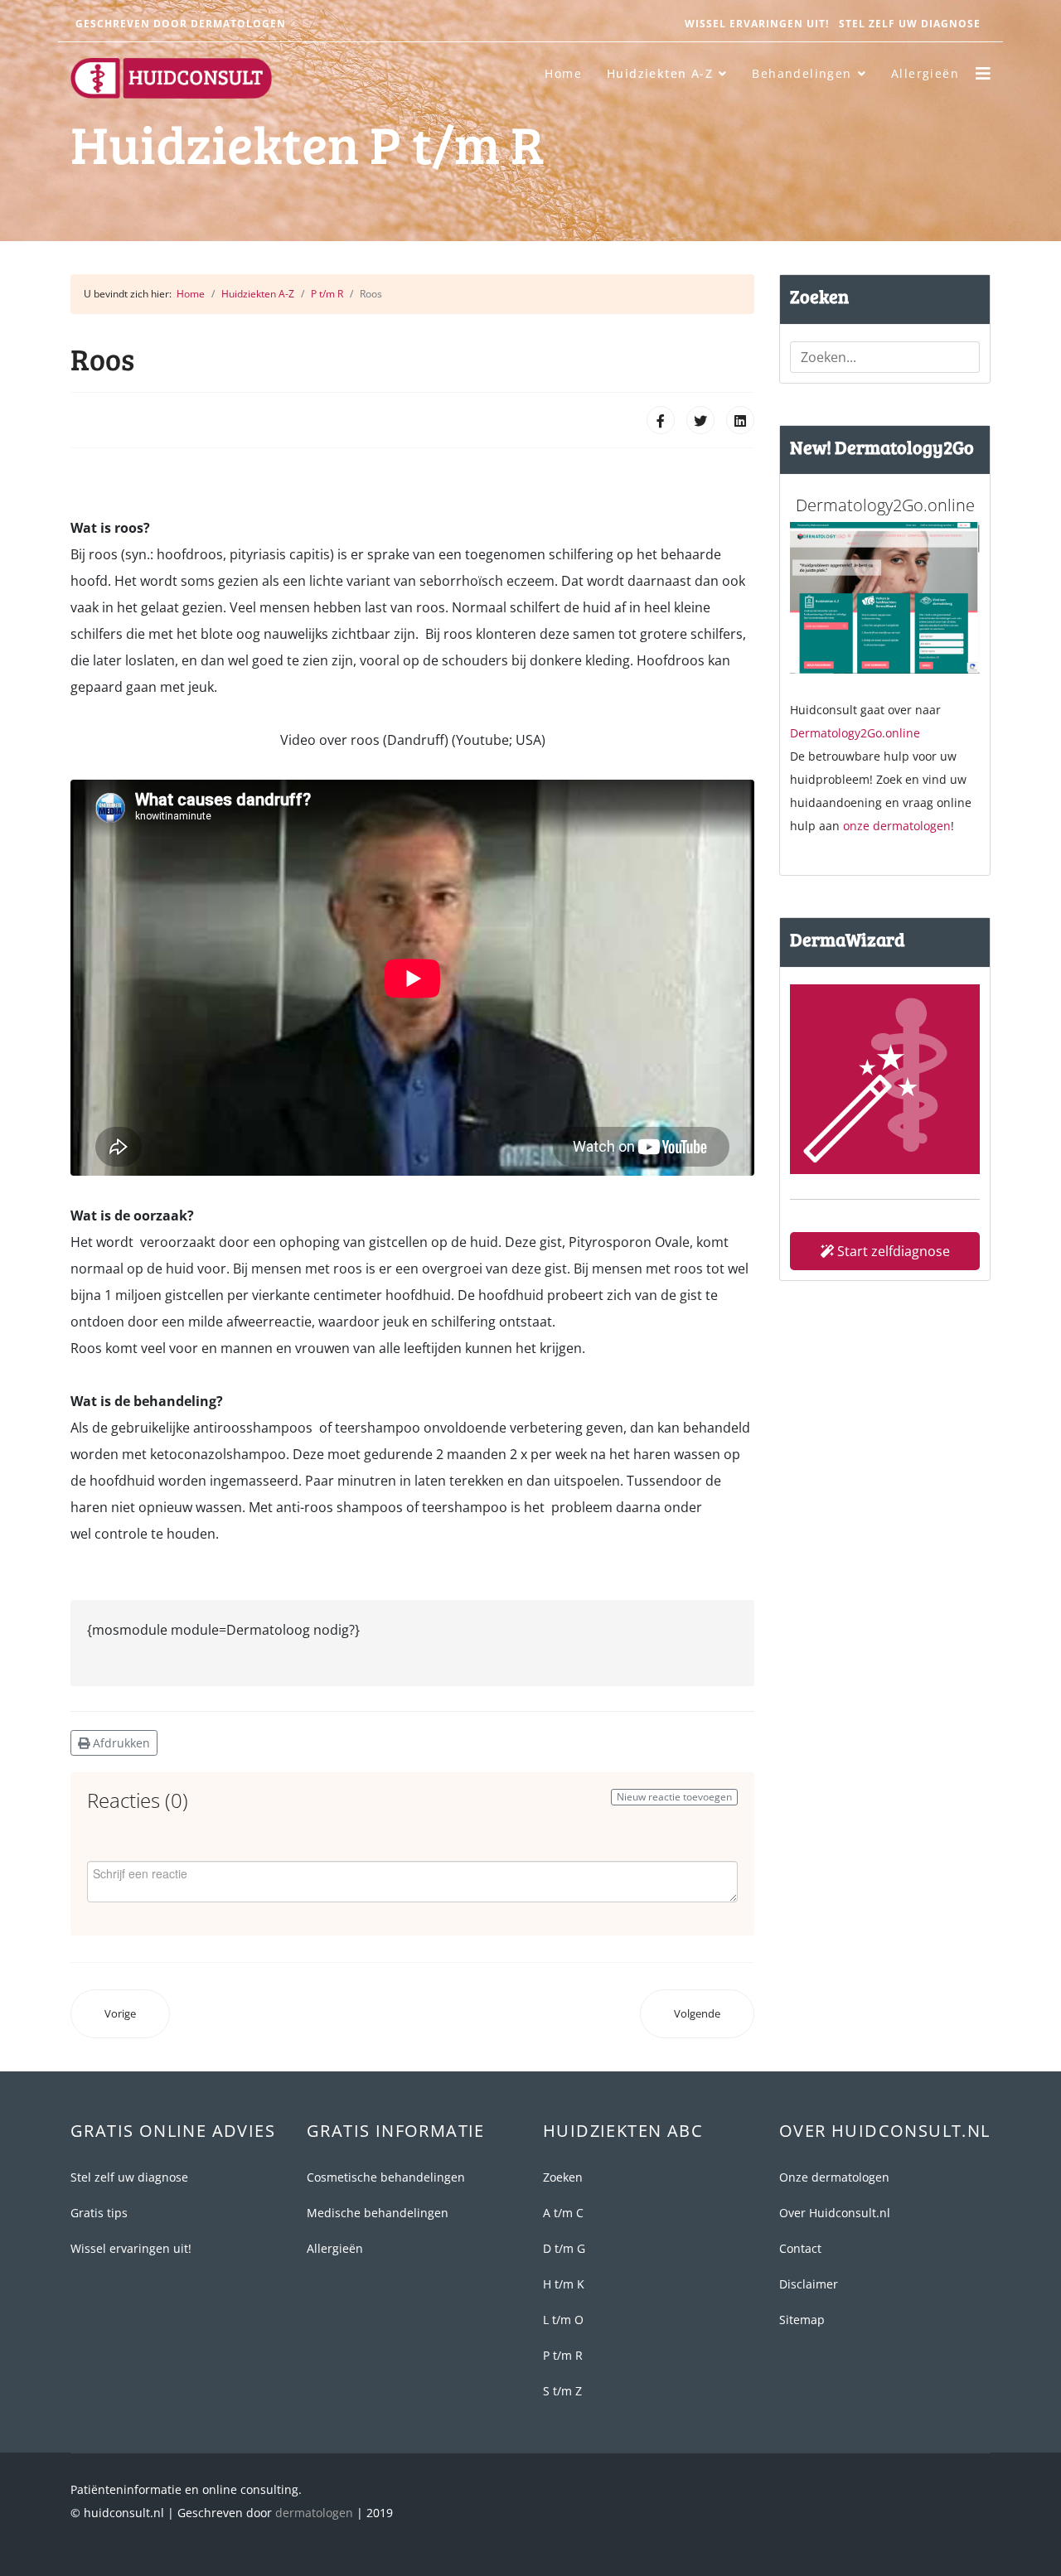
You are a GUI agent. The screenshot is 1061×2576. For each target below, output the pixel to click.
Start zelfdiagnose (892, 1251)
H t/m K (564, 2284)
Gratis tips (99, 2213)
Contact (800, 2248)
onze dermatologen (897, 826)
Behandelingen (802, 73)
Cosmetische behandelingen (386, 2177)
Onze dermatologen (834, 2177)
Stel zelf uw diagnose (910, 24)
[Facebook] (661, 420)
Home (563, 73)
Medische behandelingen (378, 2213)
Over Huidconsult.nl (835, 2213)
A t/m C (563, 2213)
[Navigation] (983, 74)
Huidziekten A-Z (660, 73)
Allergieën (925, 73)
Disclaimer (809, 2284)
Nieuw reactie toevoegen (674, 1797)
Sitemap (802, 2320)
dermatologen (314, 2513)
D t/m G (564, 2248)
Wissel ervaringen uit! (757, 24)
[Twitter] (700, 420)
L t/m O (563, 2320)
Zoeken (563, 2177)
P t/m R (563, 2355)
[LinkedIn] (740, 420)
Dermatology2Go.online (855, 733)
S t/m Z (562, 2391)
